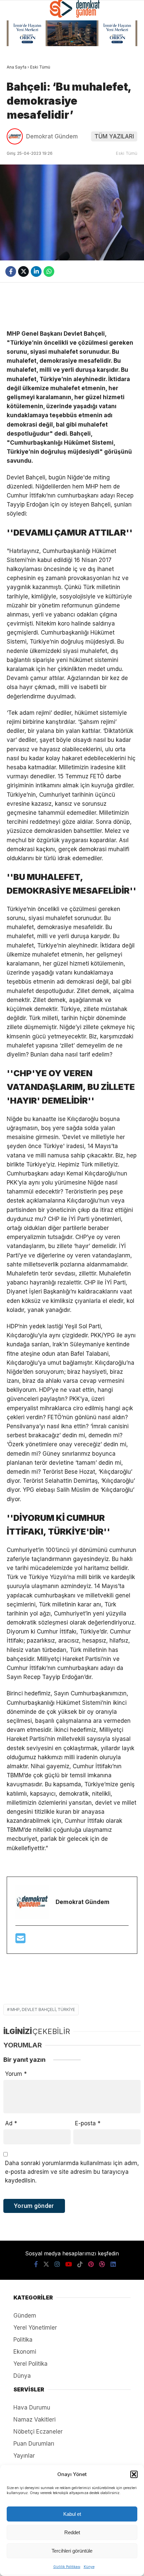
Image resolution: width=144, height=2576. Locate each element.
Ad (11, 2123)
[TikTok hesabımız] (80, 2264)
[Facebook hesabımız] (36, 2264)
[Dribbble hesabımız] (102, 2264)
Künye (89, 2567)
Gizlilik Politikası (67, 2567)
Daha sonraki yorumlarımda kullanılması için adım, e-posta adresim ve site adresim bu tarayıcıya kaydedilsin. (72, 2172)
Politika (23, 2340)
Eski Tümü (127, 153)
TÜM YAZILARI (114, 136)
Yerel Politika (30, 2364)
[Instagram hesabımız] (57, 2264)
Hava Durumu (32, 2407)
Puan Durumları (34, 2444)
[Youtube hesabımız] (69, 2264)
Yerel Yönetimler (35, 2328)
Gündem (25, 2316)
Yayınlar (24, 2456)
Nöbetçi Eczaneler (38, 2432)
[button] (134, 2474)
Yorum (16, 2074)
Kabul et (72, 2514)
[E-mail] (20, 1940)
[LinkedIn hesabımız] (113, 2264)
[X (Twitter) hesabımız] (46, 2264)
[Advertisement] (72, 306)
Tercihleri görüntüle (72, 2551)
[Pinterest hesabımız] (91, 2264)
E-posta (88, 2123)
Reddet (72, 2532)
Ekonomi (25, 2352)
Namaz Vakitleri (34, 2420)
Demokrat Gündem (52, 136)
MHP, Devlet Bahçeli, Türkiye (43, 2009)
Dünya (22, 2376)
